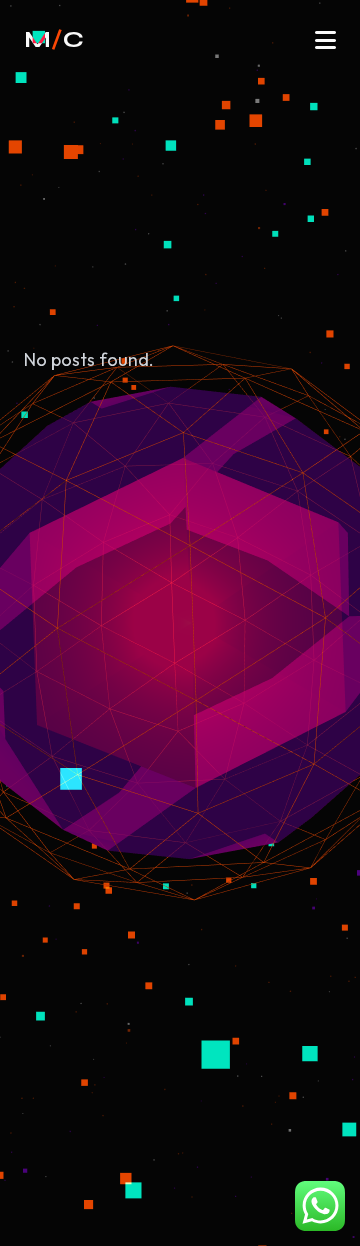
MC (54, 39)
